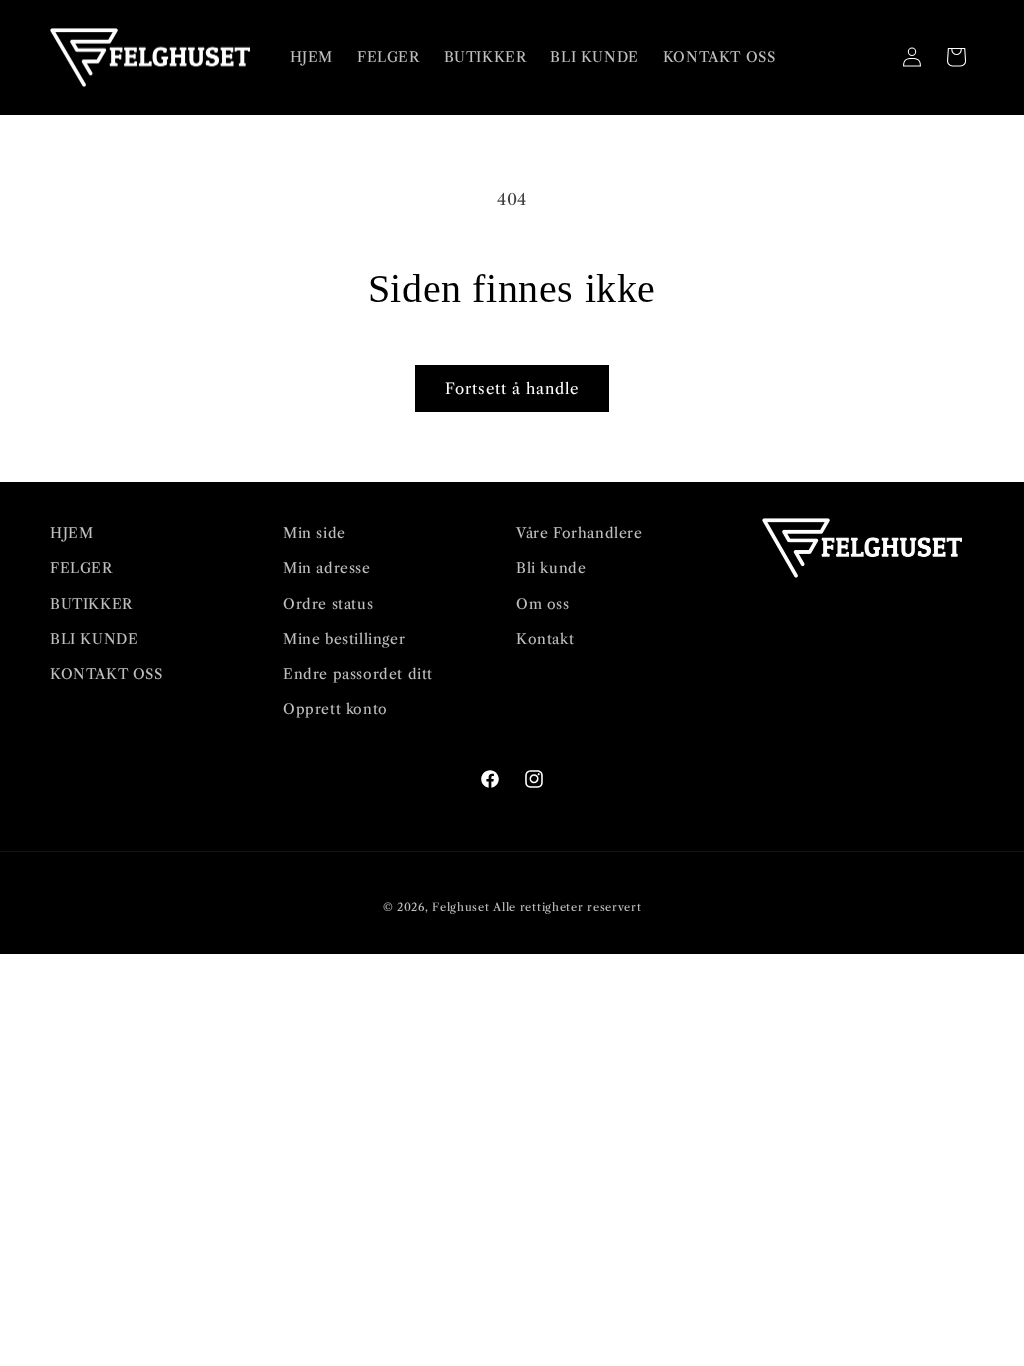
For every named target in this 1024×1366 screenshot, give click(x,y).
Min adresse (327, 568)
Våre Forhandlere (579, 533)
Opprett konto (335, 709)
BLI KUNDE (94, 639)
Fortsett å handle (512, 388)
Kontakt (545, 639)
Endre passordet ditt (358, 674)
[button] (868, 57)
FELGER (81, 568)
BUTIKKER (91, 604)
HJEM (71, 533)
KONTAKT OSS (106, 674)
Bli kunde (551, 568)
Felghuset (460, 907)
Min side (314, 533)
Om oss (543, 604)
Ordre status (328, 604)
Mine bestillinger (344, 639)
